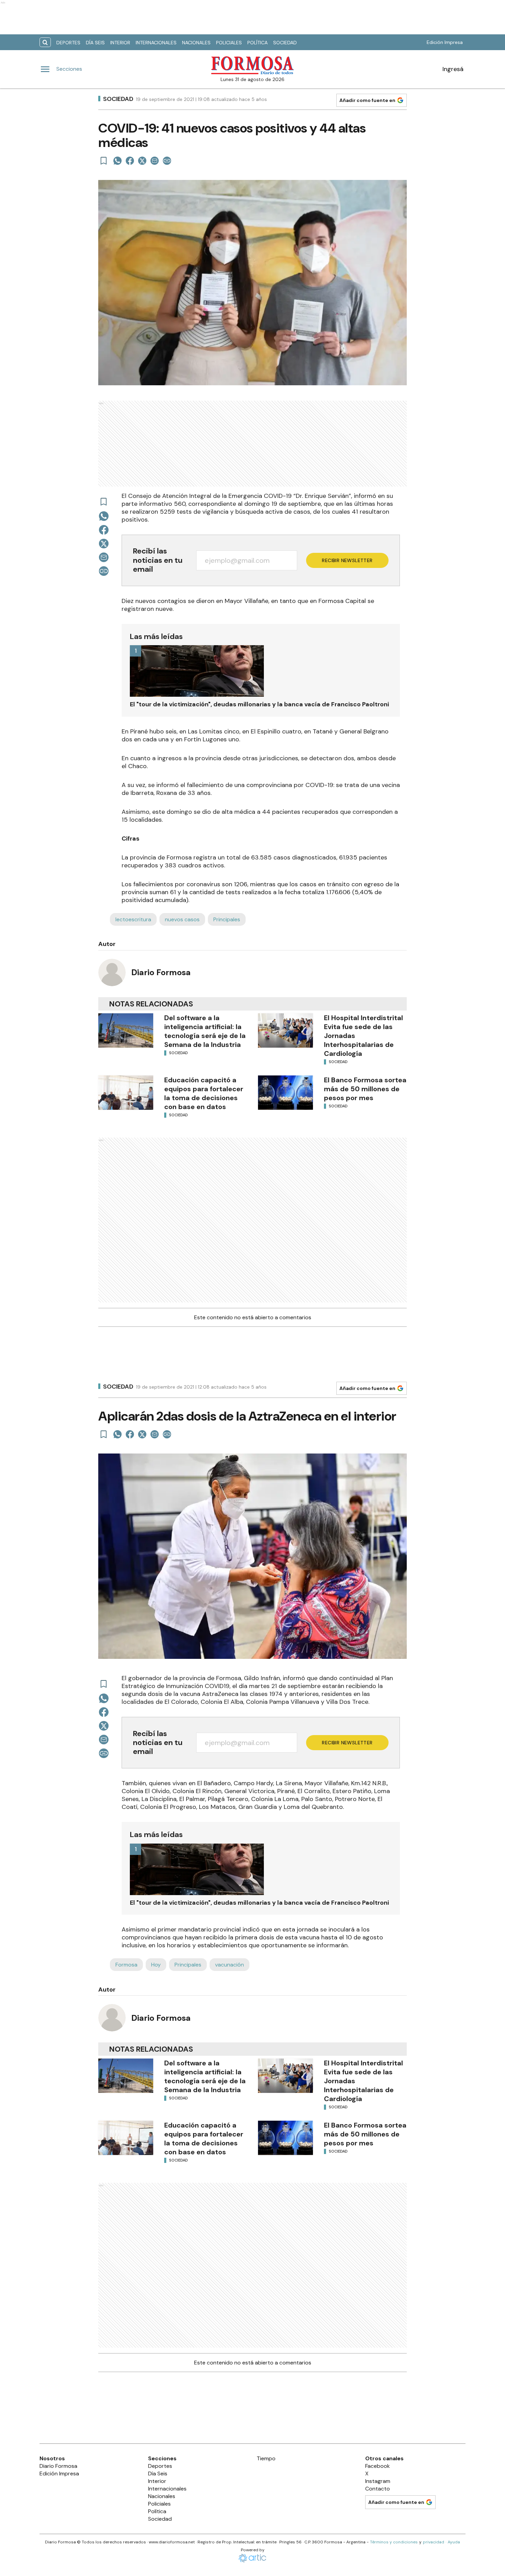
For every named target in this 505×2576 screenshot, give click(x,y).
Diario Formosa (161, 972)
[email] (155, 161)
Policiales (229, 43)
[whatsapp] (117, 161)
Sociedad (285, 43)
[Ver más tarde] (104, 161)
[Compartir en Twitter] (142, 161)
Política (257, 43)
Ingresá (453, 69)
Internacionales (156, 43)
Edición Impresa (445, 42)
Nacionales (196, 43)
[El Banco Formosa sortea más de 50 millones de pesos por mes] (285, 1093)
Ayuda (454, 2542)
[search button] (45, 42)
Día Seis (95, 43)
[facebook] (130, 161)
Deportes (68, 43)
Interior (120, 43)
